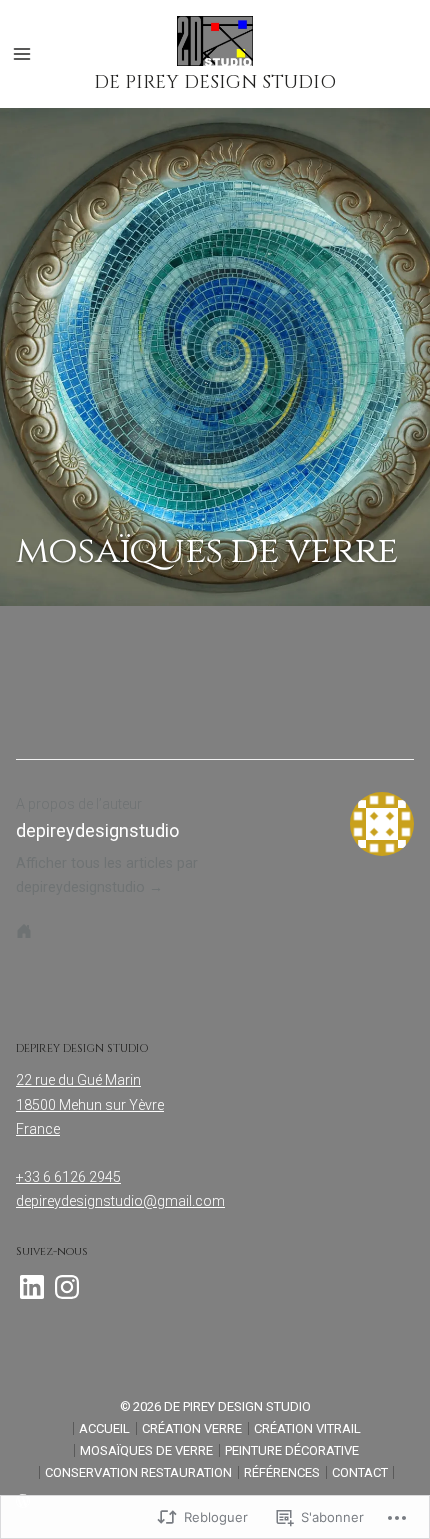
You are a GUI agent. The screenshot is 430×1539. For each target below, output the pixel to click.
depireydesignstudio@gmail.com (120, 1201)
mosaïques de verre (146, 1450)
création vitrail (307, 1428)
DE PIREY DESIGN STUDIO (215, 82)
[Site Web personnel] (24, 931)
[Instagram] (67, 1287)
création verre (192, 1428)
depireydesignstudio (97, 830)
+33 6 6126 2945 (68, 1177)
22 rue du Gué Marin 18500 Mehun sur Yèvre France (90, 1104)
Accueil (104, 1428)
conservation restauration (138, 1472)
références (282, 1472)
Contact (360, 1472)
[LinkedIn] (32, 1287)
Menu (22, 54)
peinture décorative (292, 1450)
